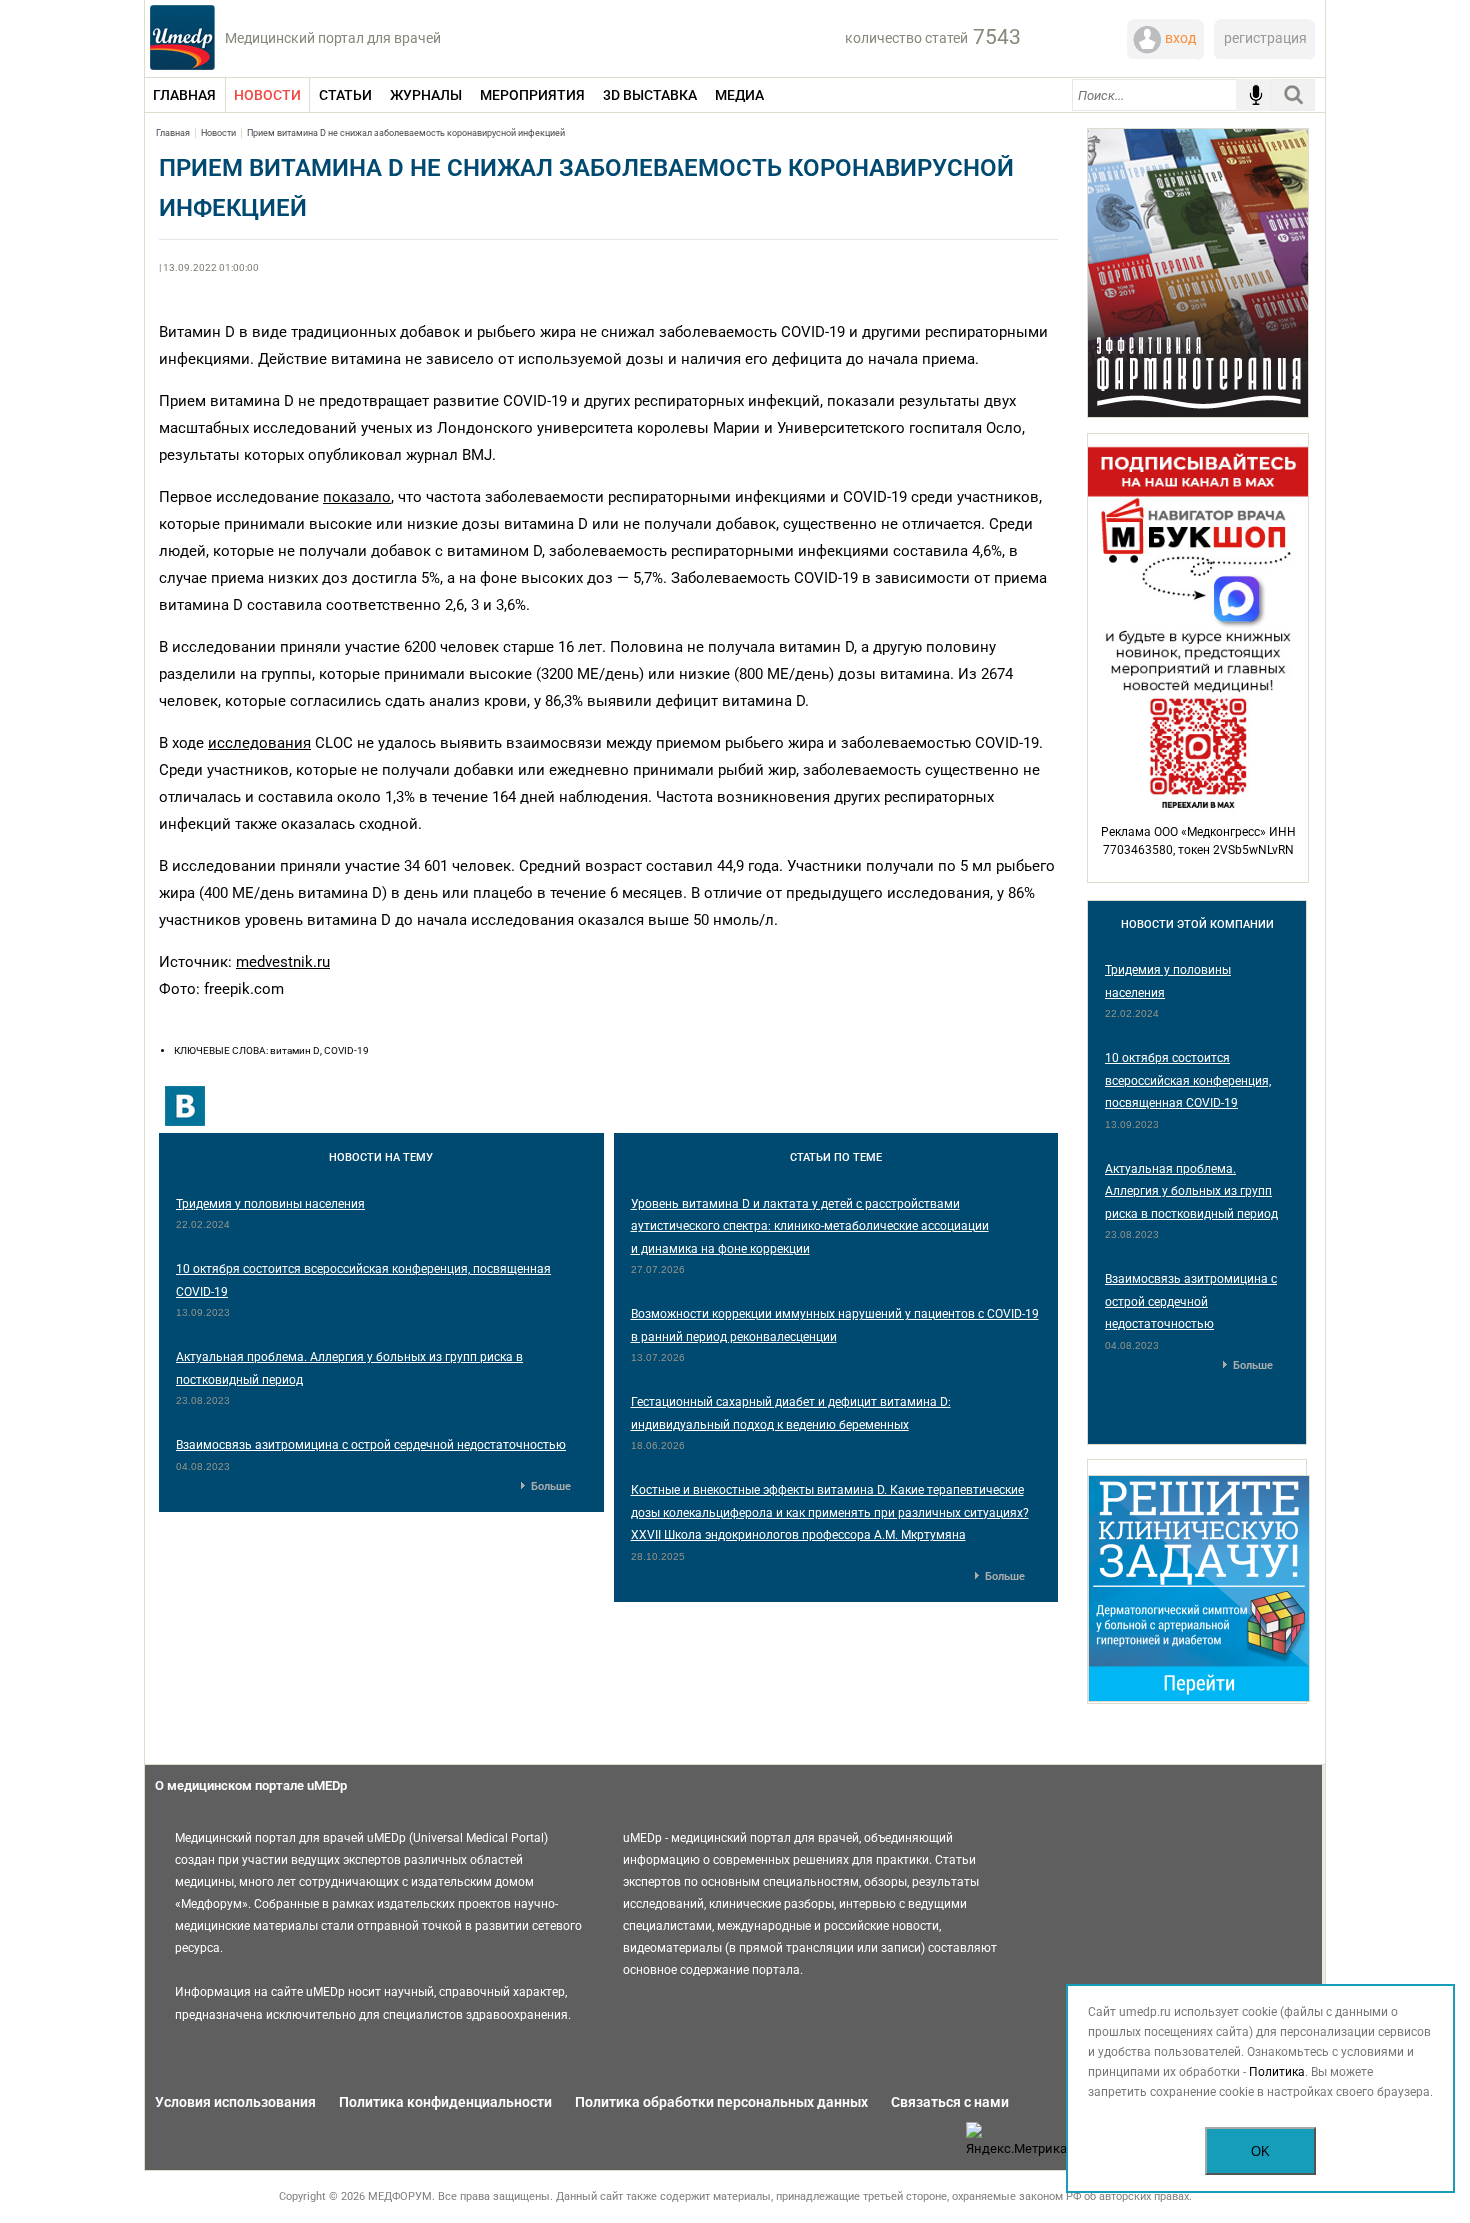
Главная (173, 133)
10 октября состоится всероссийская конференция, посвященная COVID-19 (1188, 1080)
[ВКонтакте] (185, 1106)
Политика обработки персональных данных (721, 2102)
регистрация (1265, 38)
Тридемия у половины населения (270, 1204)
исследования (259, 743)
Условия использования (235, 2102)
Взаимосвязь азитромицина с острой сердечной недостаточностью (371, 1445)
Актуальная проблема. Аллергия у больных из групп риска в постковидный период (1191, 1191)
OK (1260, 2151)
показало (357, 497)
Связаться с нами (950, 2102)
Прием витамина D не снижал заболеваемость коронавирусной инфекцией (406, 133)
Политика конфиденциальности (445, 2102)
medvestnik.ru (283, 962)
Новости (218, 133)
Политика (1277, 2072)
